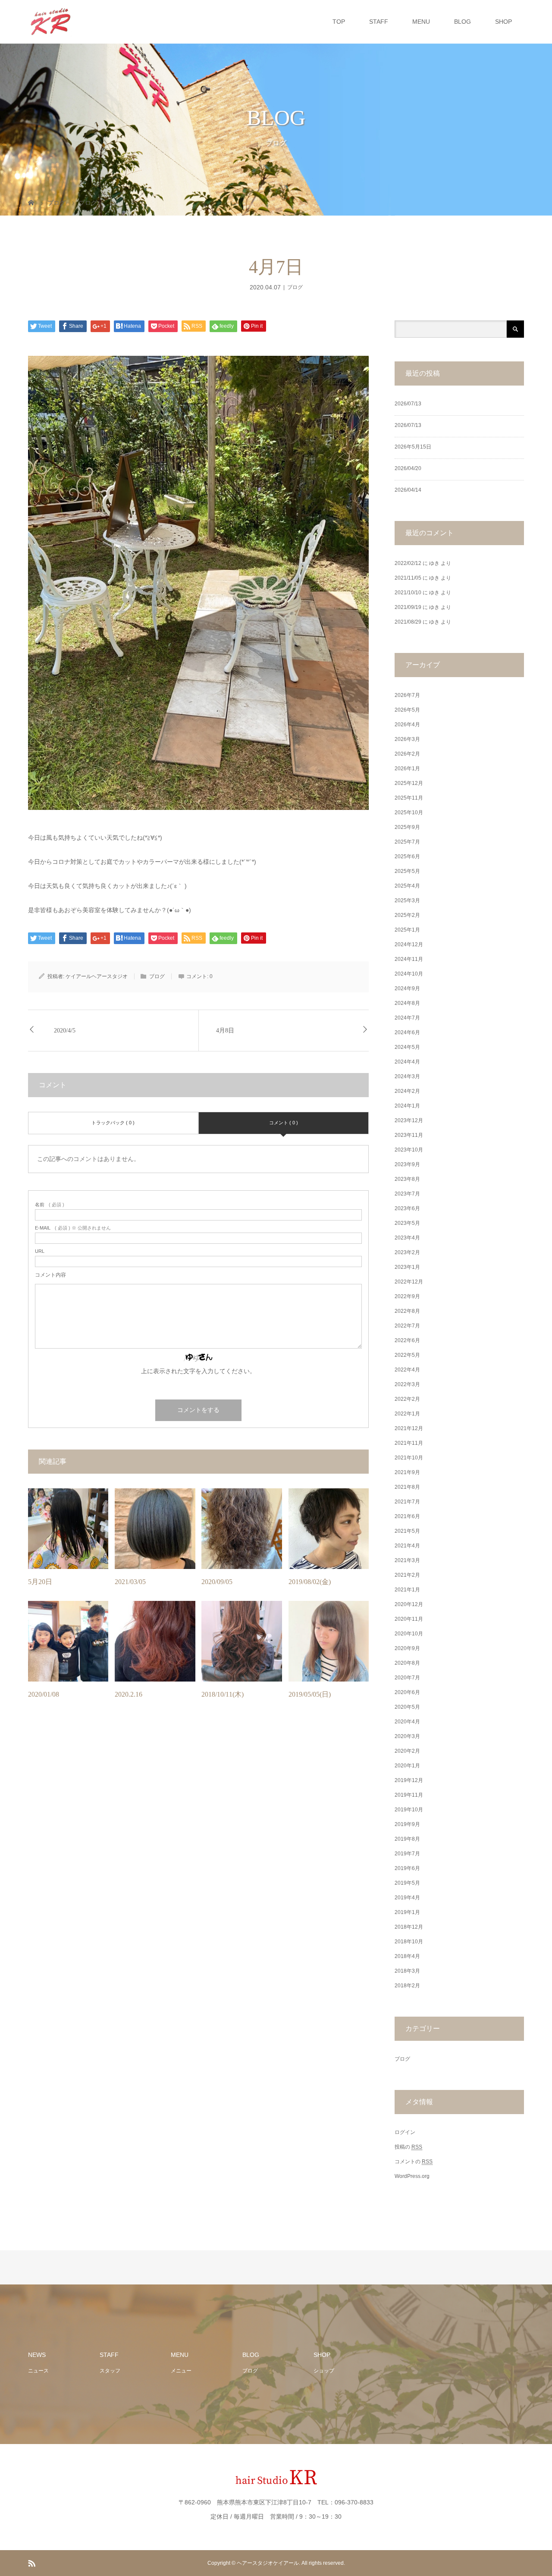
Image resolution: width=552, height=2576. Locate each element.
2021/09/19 (408, 607)
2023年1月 (407, 1267)
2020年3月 (407, 1736)
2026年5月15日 (413, 447)
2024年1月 (407, 1106)
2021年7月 (407, 1502)
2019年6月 (407, 1868)
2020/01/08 (44, 1694)
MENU (421, 22)
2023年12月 (409, 1120)
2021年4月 (407, 1546)
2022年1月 (407, 1414)
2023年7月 (407, 1194)
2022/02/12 (408, 563)
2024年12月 (409, 944)
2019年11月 (409, 1795)
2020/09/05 (217, 1582)
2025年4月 (407, 886)
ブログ (295, 287)
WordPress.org (412, 2176)
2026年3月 (407, 739)
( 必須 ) (50, 1205)
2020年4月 (407, 1722)
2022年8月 (407, 1311)
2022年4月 (407, 1370)
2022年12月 (409, 1282)
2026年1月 (407, 769)
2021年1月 (407, 1590)
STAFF (379, 22)
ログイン (405, 2132)
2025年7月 (407, 842)
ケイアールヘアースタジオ (97, 976)
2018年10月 (409, 1942)
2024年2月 (407, 1091)
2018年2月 (407, 1986)
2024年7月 (407, 1018)
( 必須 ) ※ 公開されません (73, 1228)
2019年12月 (409, 1780)
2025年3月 (407, 901)
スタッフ (110, 2371)
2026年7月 (407, 695)
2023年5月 (407, 1223)
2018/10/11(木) (223, 1694)
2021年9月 (407, 1472)
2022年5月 (407, 1355)
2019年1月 (407, 1912)
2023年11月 (409, 1135)
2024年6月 (407, 1032)
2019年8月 (407, 1839)
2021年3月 (407, 1560)
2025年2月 (407, 915)
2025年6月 (407, 857)
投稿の (408, 2147)
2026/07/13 (408, 404)
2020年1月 (407, 1766)
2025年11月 (409, 798)
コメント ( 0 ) (284, 1123)
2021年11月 (409, 1443)
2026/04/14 (408, 490)
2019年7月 (407, 1854)
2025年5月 (407, 871)
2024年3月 (407, 1076)
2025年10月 (409, 813)
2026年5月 (407, 710)
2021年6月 (407, 1516)
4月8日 (225, 1031)
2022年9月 (407, 1296)
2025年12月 (409, 783)
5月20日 (40, 1582)
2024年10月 (409, 974)
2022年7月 (407, 1326)
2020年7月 (407, 1678)
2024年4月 (407, 1062)
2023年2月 (407, 1252)
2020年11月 (409, 1619)
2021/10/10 (408, 593)
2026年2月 (407, 754)
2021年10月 (409, 1458)
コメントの (414, 2162)
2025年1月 (407, 930)
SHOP (503, 22)
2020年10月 (409, 1634)
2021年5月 (407, 1531)
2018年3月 (407, 1971)
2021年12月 (409, 1428)
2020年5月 (407, 1707)
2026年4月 (407, 725)
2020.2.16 (129, 1694)
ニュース (38, 2371)
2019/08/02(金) (310, 1582)
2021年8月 (407, 1487)
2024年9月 (407, 988)
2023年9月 (407, 1164)
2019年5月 (407, 1883)
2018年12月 (409, 1927)
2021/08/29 (408, 622)
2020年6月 (407, 1692)
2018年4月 (407, 1956)
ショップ (324, 2371)
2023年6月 (407, 1208)
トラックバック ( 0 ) (113, 1123)
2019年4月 (407, 1898)
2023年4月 (407, 1238)
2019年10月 (409, 1810)
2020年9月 (407, 1648)
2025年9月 (407, 827)
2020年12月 (409, 1604)
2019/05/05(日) (310, 1694)
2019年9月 (407, 1824)
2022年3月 (407, 1384)
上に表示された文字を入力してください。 (198, 1371)
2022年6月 (407, 1340)
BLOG (463, 22)
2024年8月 (407, 1003)
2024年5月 (407, 1047)
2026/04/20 (408, 468)
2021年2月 (407, 1575)
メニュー (181, 2371)
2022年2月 (407, 1399)
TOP (339, 22)
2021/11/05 (408, 578)
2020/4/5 (65, 1031)
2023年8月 (407, 1179)
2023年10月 (409, 1150)
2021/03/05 (130, 1582)
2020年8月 (407, 1663)
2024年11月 (409, 959)
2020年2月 (407, 1751)
